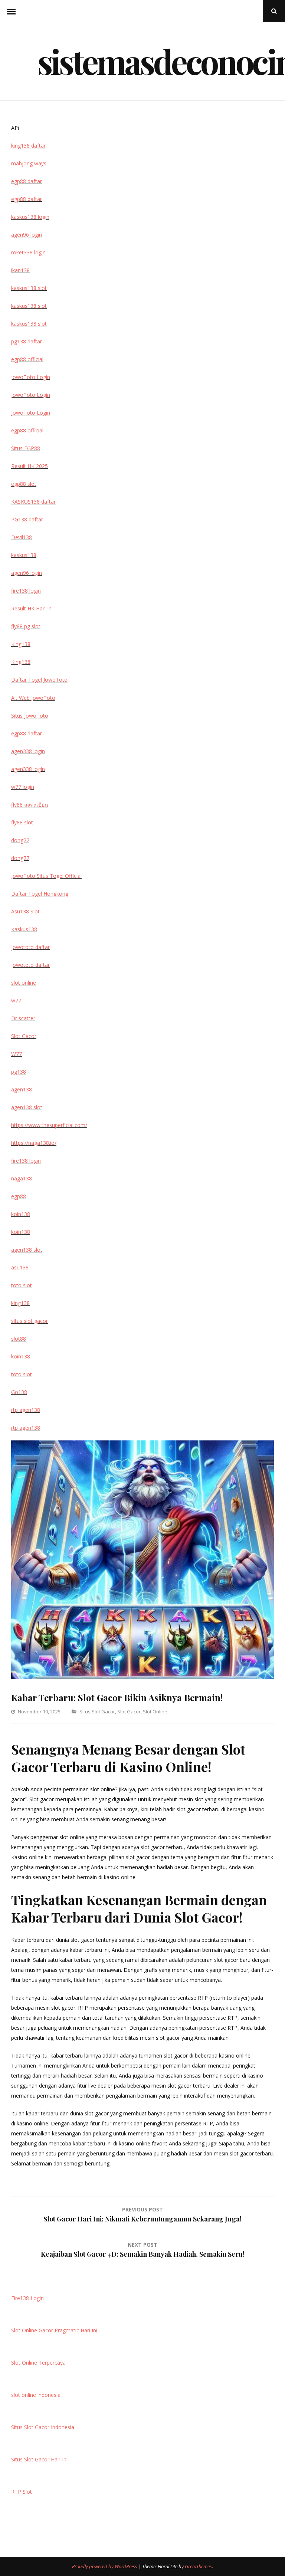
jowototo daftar (30, 947)
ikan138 (20, 270)
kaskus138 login (30, 217)
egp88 (19, 1196)
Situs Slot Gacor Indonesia (43, 2427)
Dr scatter (23, 1018)
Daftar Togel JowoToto (39, 680)
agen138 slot (27, 1107)
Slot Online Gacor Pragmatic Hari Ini (54, 2330)
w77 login (23, 787)
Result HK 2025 (30, 466)
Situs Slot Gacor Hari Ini (39, 2459)
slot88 (19, 1339)
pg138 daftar (27, 341)
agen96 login (27, 235)
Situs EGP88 (26, 448)
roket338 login (28, 252)
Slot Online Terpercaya (38, 2363)
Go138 (19, 1392)
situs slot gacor (30, 1321)
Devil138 (22, 537)
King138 (21, 644)
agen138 (22, 1089)
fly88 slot (22, 822)
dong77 (20, 840)
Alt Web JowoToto (33, 698)
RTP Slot (22, 2492)
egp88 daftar (27, 181)
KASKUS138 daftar (33, 502)
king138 (20, 1303)
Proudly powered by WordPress (105, 2566)
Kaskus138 (24, 929)
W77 (17, 1054)
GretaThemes (198, 2566)
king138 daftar (28, 146)
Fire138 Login (27, 2298)
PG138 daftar (27, 519)
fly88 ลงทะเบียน (30, 805)
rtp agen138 (26, 1410)
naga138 (22, 1178)
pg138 (19, 1072)
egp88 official (27, 359)
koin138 (21, 1214)
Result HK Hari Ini (32, 608)
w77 (16, 1000)
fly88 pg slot (26, 626)
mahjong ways (29, 163)
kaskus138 (24, 555)
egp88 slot (24, 484)
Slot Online (155, 1712)
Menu (11, 11)
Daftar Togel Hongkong (40, 894)
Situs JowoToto (30, 716)
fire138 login (26, 591)
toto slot (22, 1285)
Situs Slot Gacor (97, 1712)
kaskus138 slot (29, 288)
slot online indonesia (36, 2395)
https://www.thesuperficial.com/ (49, 1125)
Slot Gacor (129, 1712)
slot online (24, 983)
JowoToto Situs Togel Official (46, 876)
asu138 (20, 1267)
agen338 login (28, 751)
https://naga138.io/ (34, 1143)
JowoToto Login (31, 377)
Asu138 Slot (25, 911)
